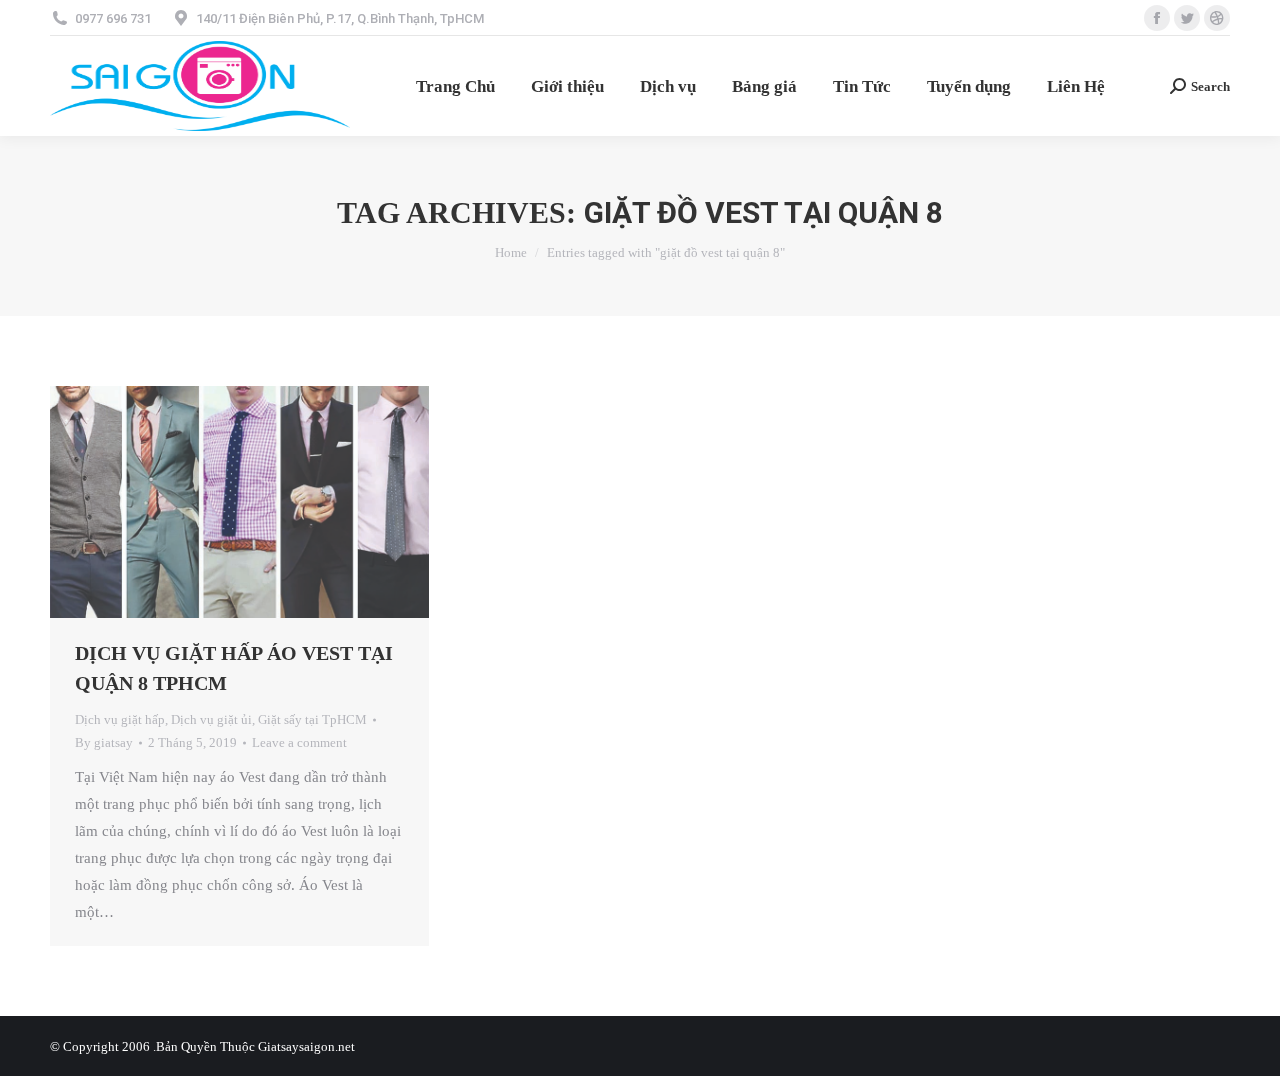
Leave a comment (299, 742)
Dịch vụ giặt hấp (120, 719)
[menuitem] (455, 86)
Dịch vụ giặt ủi (211, 719)
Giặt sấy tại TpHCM (312, 719)
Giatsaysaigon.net (306, 1046)
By (104, 742)
